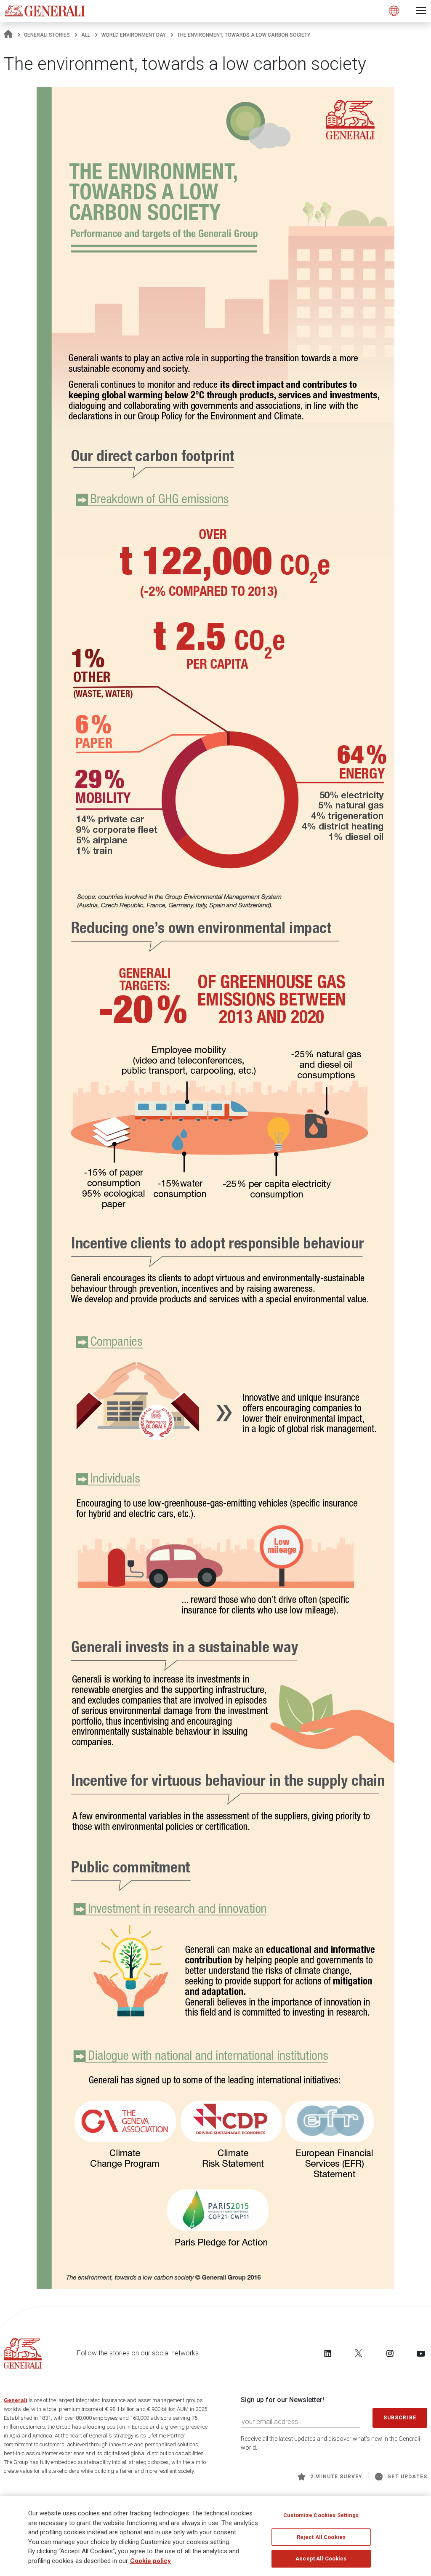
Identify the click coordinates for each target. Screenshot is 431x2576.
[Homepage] (8, 35)
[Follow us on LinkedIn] (328, 2353)
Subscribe (400, 2418)
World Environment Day (134, 35)
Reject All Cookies (321, 2537)
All (86, 35)
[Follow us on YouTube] (421, 2353)
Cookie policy (150, 2561)
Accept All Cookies (321, 2559)
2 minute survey (336, 2477)
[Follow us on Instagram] (390, 2353)
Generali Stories (47, 35)
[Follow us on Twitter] (359, 2353)
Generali (16, 2400)
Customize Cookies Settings (321, 2515)
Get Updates (407, 2477)
